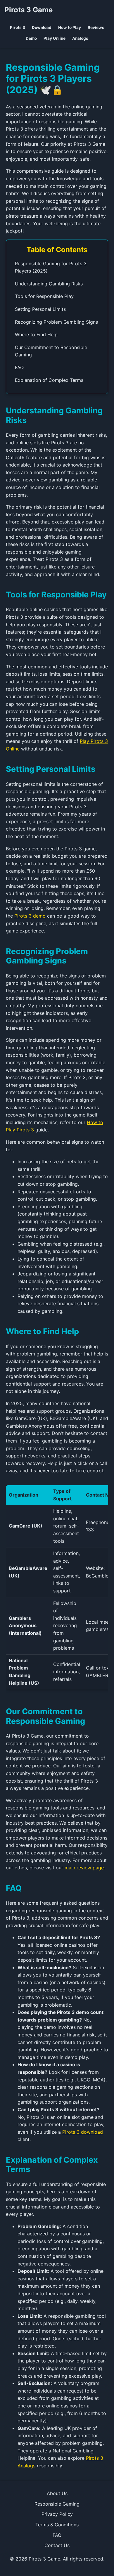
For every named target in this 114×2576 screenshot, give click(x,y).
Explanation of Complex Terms (49, 380)
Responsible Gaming (57, 2504)
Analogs (80, 38)
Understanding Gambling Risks (49, 284)
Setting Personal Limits (40, 309)
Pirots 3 (18, 27)
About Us (57, 2493)
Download (42, 27)
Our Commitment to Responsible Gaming (51, 351)
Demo (31, 38)
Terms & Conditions (57, 2525)
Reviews (96, 27)
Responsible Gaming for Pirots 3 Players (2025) (51, 267)
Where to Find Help (36, 334)
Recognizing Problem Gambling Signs (56, 322)
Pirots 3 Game (28, 10)
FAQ (19, 367)
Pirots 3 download (83, 2132)
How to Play (70, 27)
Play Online (55, 38)
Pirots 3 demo (30, 916)
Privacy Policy (57, 2514)
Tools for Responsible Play (44, 296)
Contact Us (57, 2545)
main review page (84, 1868)
